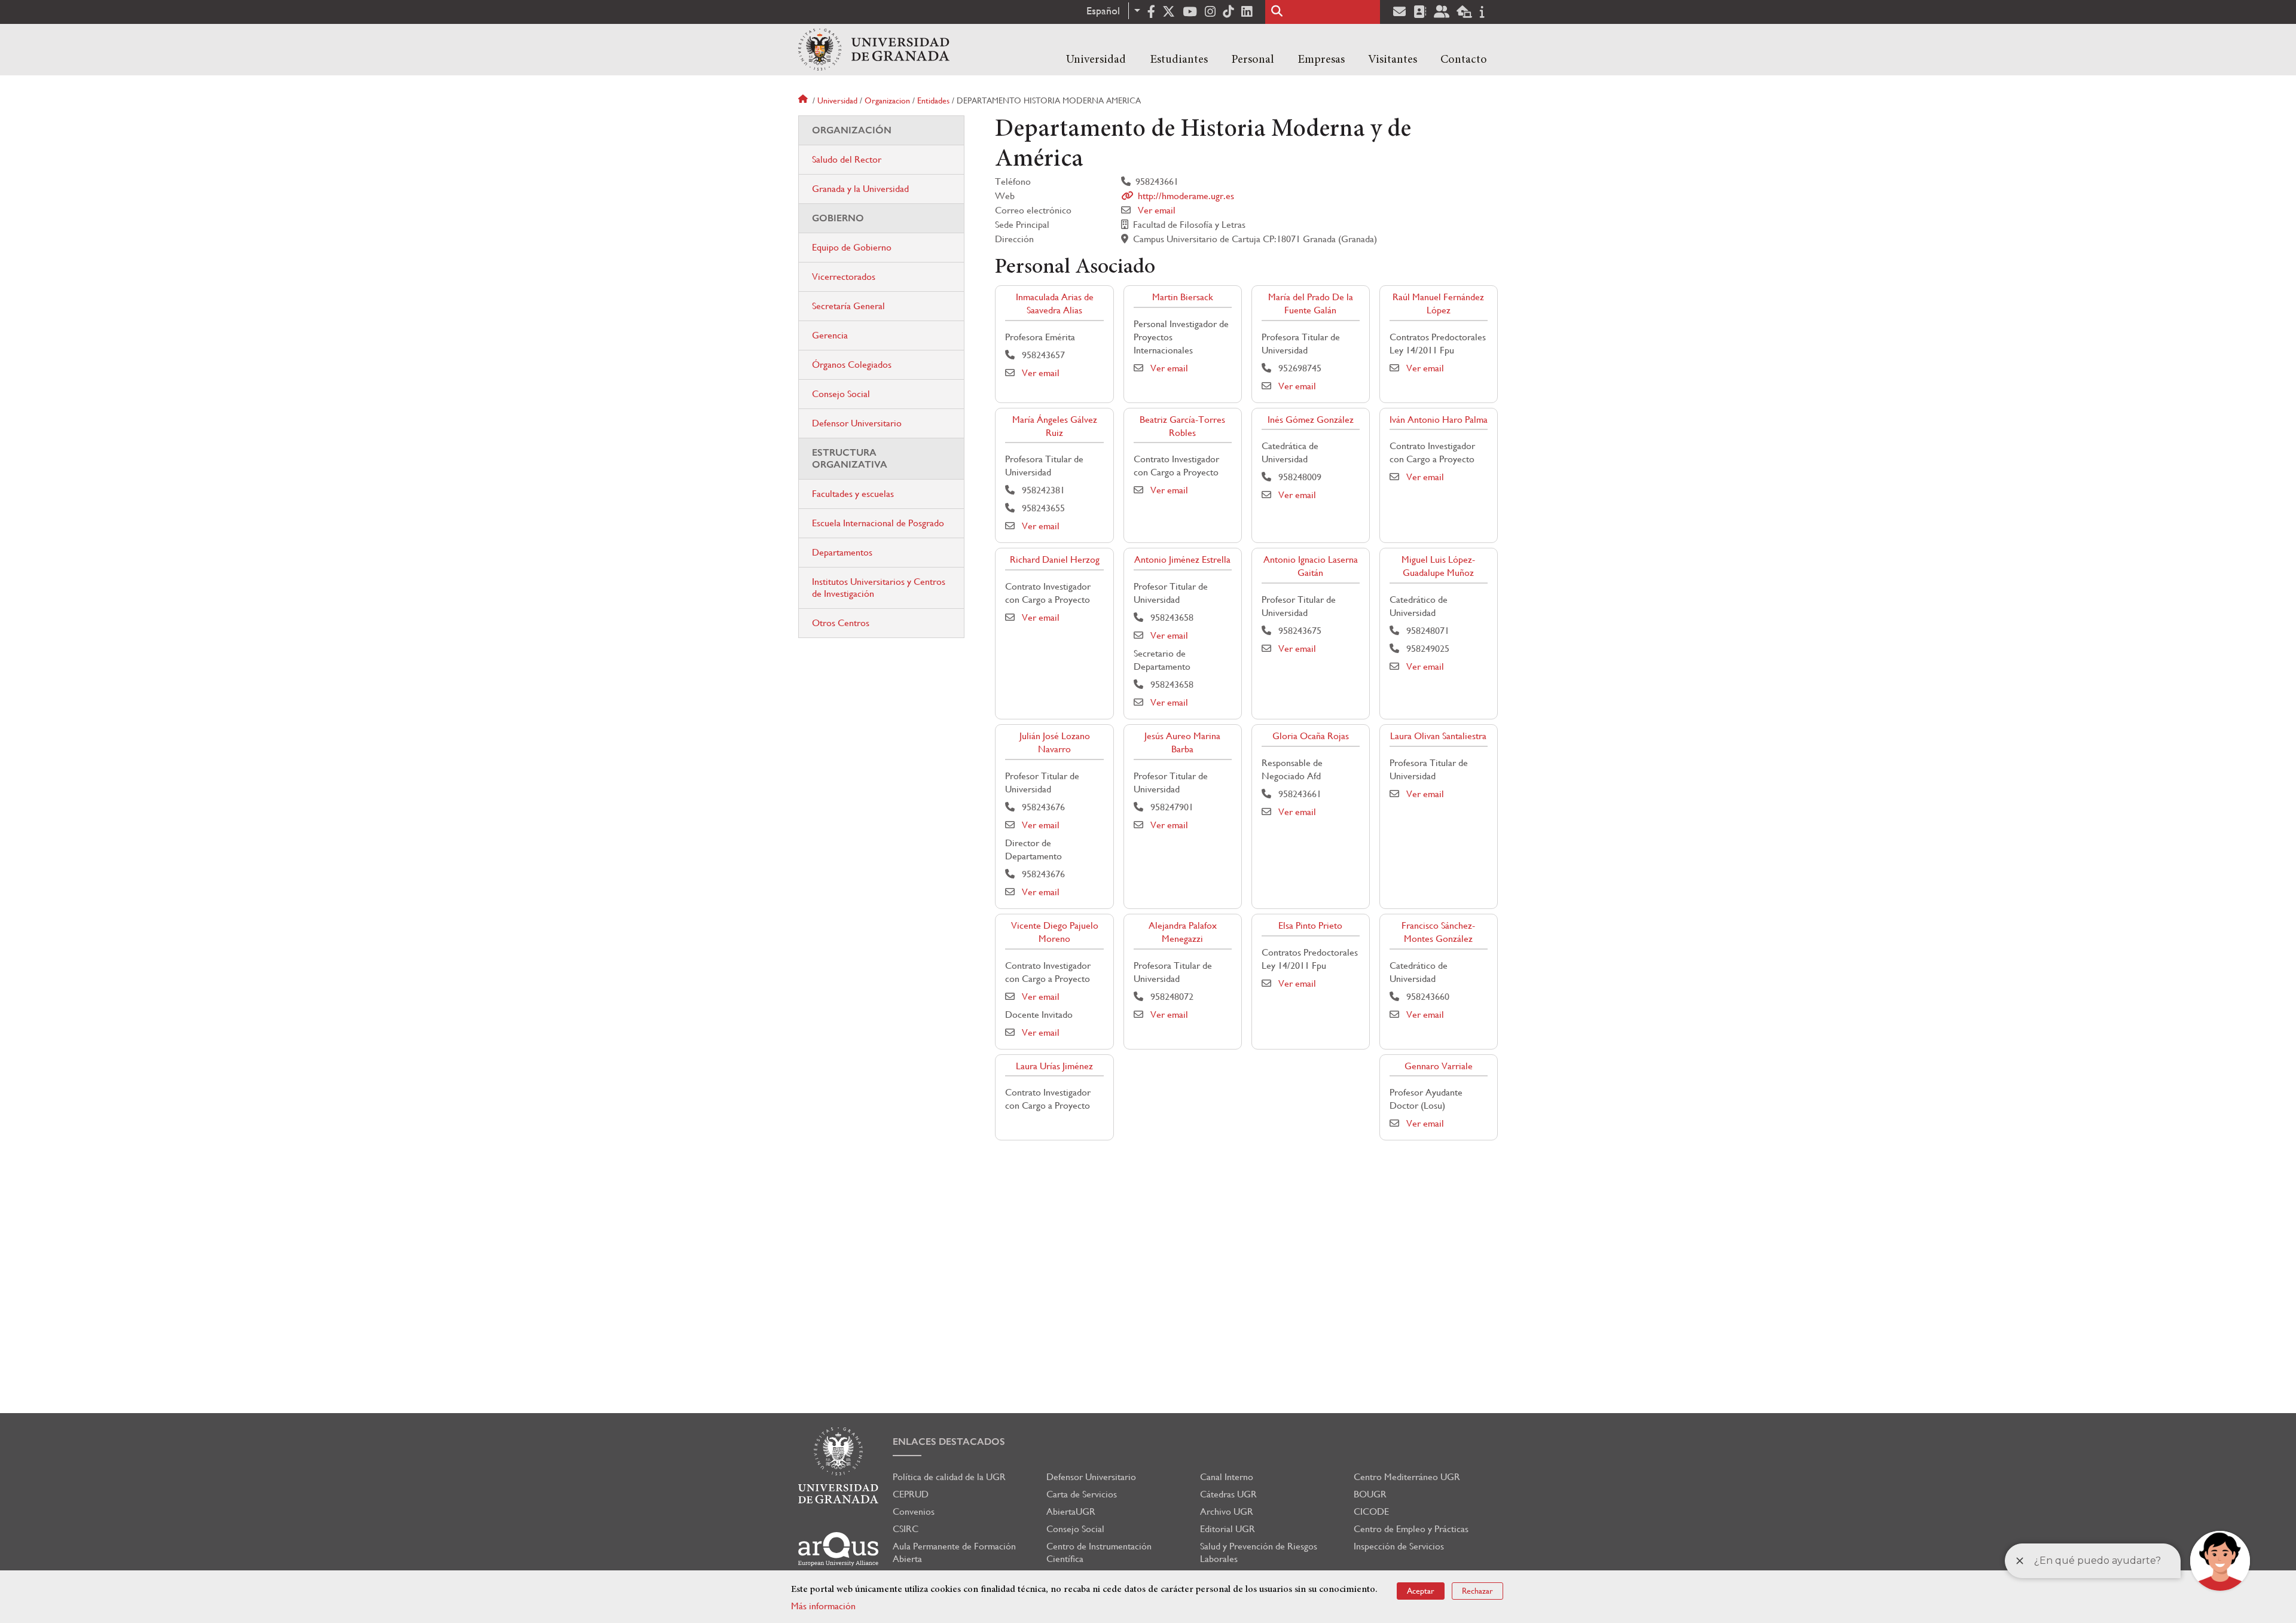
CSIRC (906, 1529)
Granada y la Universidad (860, 189)
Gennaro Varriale (1439, 1066)
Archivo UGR (1227, 1511)
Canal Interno (1227, 1477)
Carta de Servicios (1082, 1494)
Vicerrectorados (844, 277)
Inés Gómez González (1311, 420)
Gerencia (830, 335)
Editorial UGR (1228, 1529)
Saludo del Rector (847, 159)
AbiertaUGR (1071, 1511)
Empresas (1321, 60)
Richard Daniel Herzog (1055, 559)
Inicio (804, 100)
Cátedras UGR (1228, 1494)
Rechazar (1477, 1591)
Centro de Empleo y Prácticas (1411, 1529)
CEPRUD (911, 1494)
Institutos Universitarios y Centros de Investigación (879, 588)
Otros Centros (841, 623)
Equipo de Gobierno (852, 247)
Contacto (1464, 60)
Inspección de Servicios (1399, 1546)
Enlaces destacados (949, 1442)
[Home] (874, 50)
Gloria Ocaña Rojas (1311, 736)
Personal (1253, 60)
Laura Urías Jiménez (1054, 1066)
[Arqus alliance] (838, 1549)
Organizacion (887, 100)
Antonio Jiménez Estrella (1182, 559)
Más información (823, 1606)
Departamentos (842, 552)
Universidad (1096, 60)
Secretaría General (848, 306)
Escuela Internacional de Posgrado (878, 523)
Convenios (914, 1511)
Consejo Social (841, 394)
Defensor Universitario (857, 423)
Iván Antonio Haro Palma (1439, 420)
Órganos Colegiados (852, 364)
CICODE (1371, 1511)
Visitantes (1393, 60)
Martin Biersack (1183, 297)
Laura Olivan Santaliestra (1438, 736)
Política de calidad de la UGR (949, 1477)
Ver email (1157, 210)
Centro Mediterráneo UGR (1407, 1477)
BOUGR (1370, 1494)
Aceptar (1421, 1591)
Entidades (933, 100)
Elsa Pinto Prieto (1310, 925)
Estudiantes (1179, 60)
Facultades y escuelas (853, 494)
